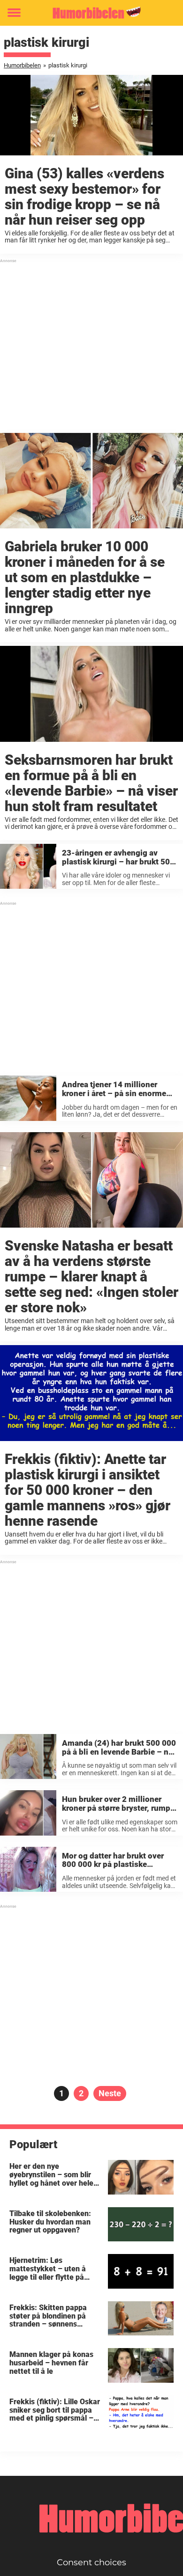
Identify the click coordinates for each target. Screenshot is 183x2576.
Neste (110, 2093)
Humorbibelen (22, 65)
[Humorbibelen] (91, 13)
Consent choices (91, 2562)
